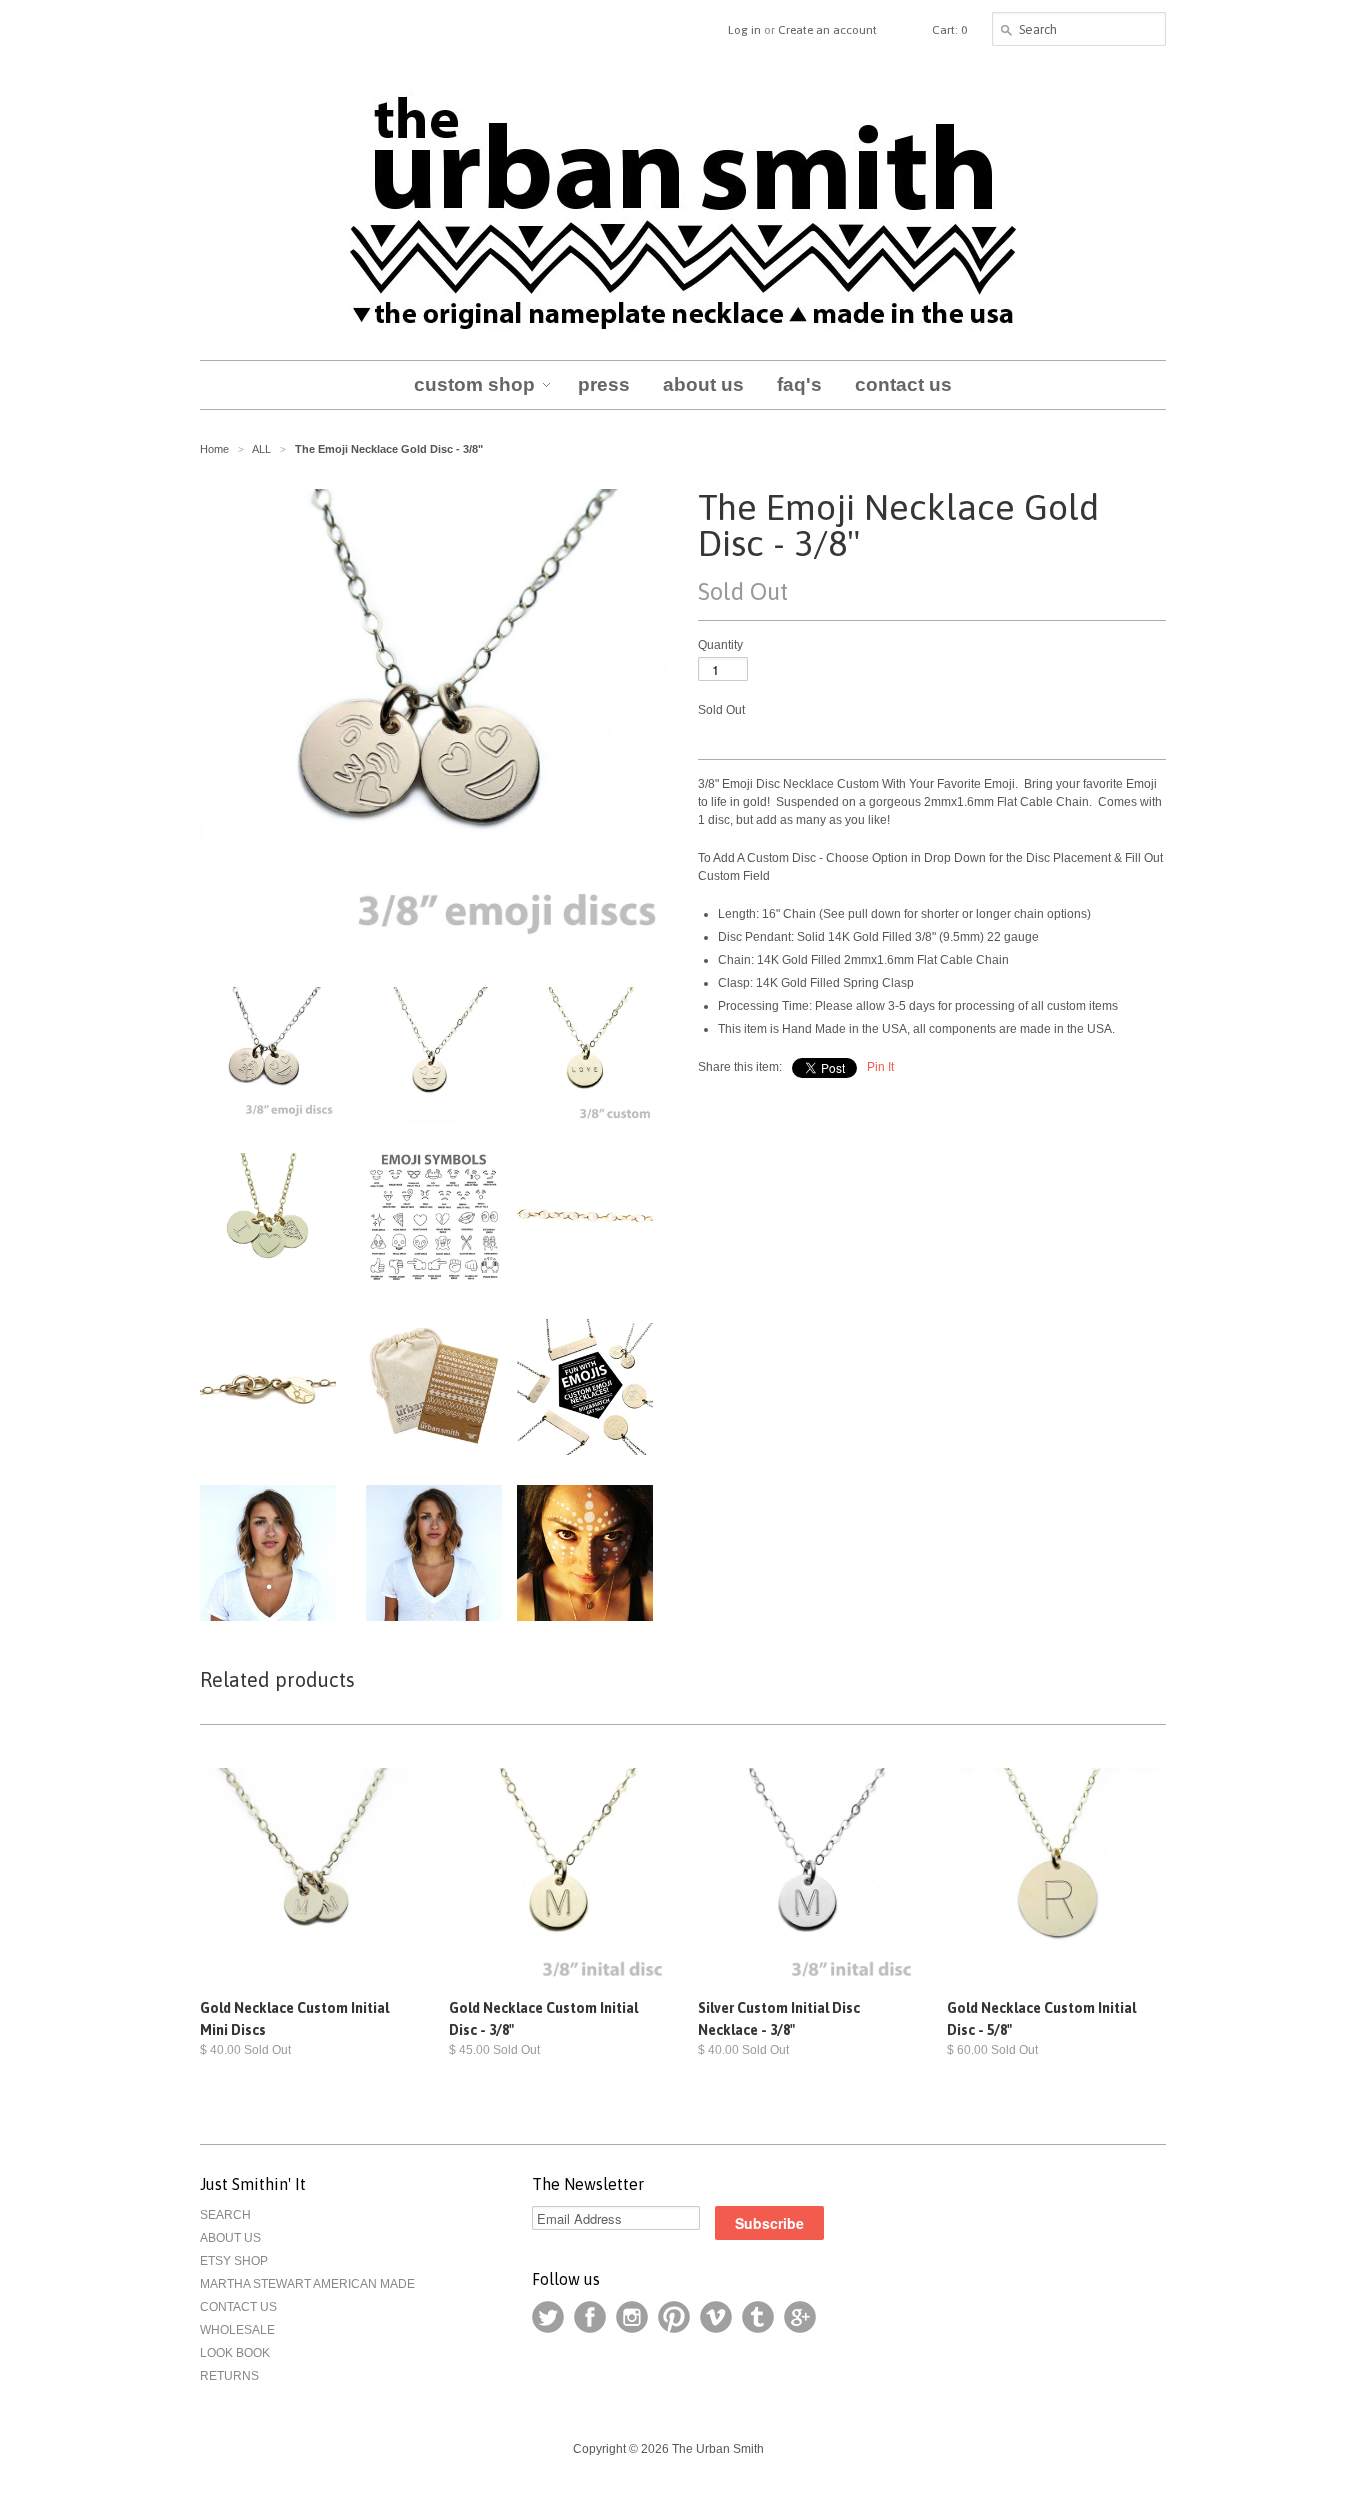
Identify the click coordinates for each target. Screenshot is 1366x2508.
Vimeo (716, 2317)
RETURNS (229, 2376)
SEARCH (225, 2215)
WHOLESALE (237, 2330)
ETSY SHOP (234, 2261)
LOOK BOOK (235, 2353)
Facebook (590, 2317)
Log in (744, 30)
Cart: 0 (949, 30)
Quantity (720, 645)
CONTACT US (238, 2307)
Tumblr (758, 2317)
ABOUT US (230, 2238)
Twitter (548, 2317)
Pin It (880, 1067)
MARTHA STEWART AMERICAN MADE (307, 2284)
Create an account (827, 30)
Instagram (632, 2317)
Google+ (800, 2317)
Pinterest (674, 2317)
